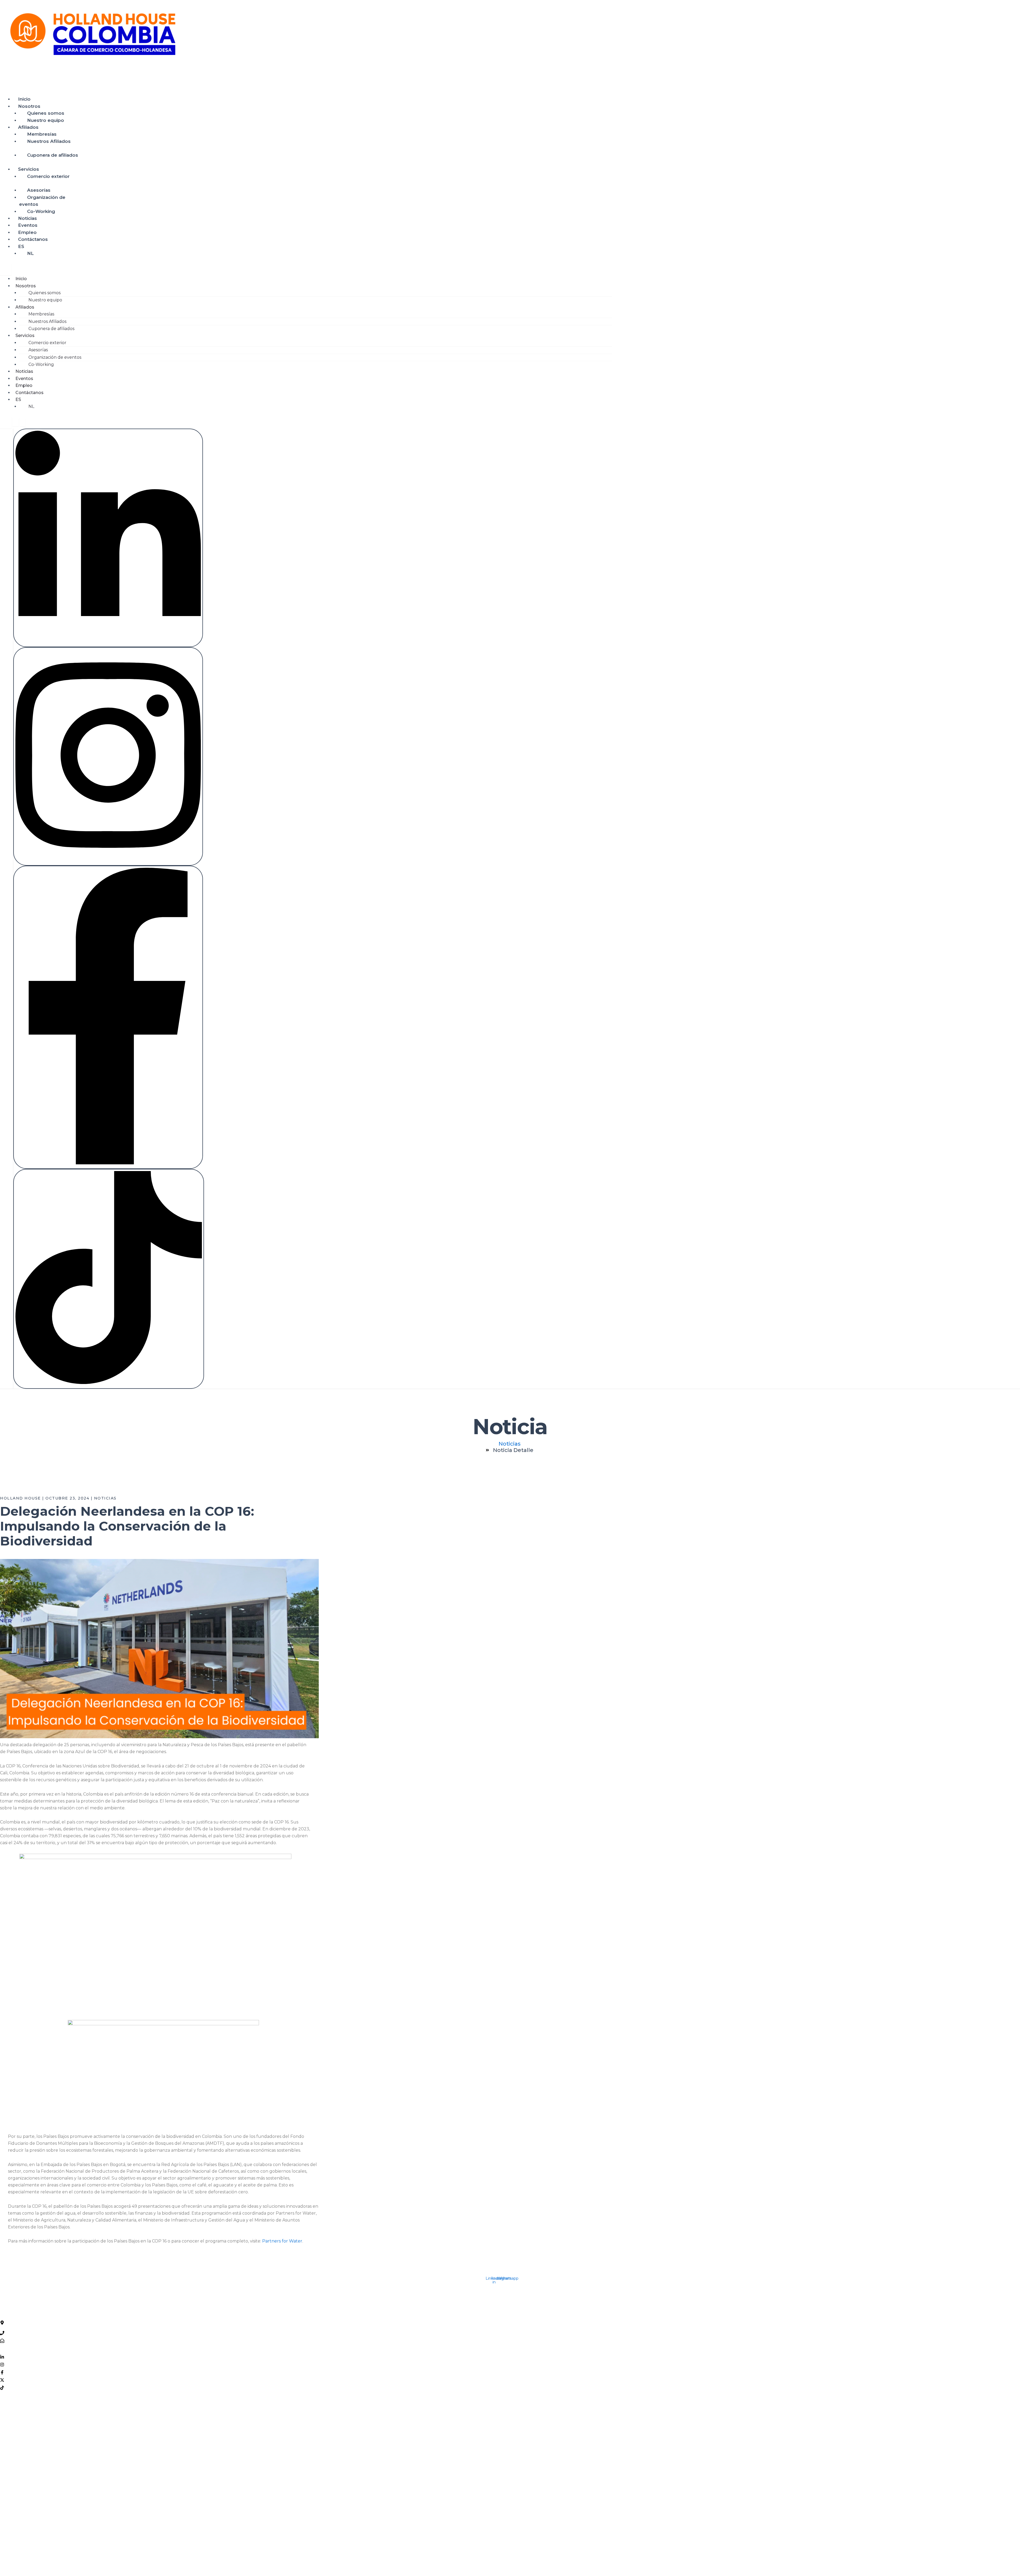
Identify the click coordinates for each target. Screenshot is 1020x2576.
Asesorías (39, 190)
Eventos (28, 225)
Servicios (29, 169)
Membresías (42, 134)
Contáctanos (33, 239)
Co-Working (41, 211)
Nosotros (29, 106)
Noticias (27, 218)
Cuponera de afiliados (53, 155)
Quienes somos (46, 113)
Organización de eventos (42, 201)
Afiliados (28, 127)
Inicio (24, 99)
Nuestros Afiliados (49, 141)
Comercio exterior (48, 176)
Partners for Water (282, 2241)
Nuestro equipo (46, 120)
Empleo (27, 232)
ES (21, 246)
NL (30, 253)
